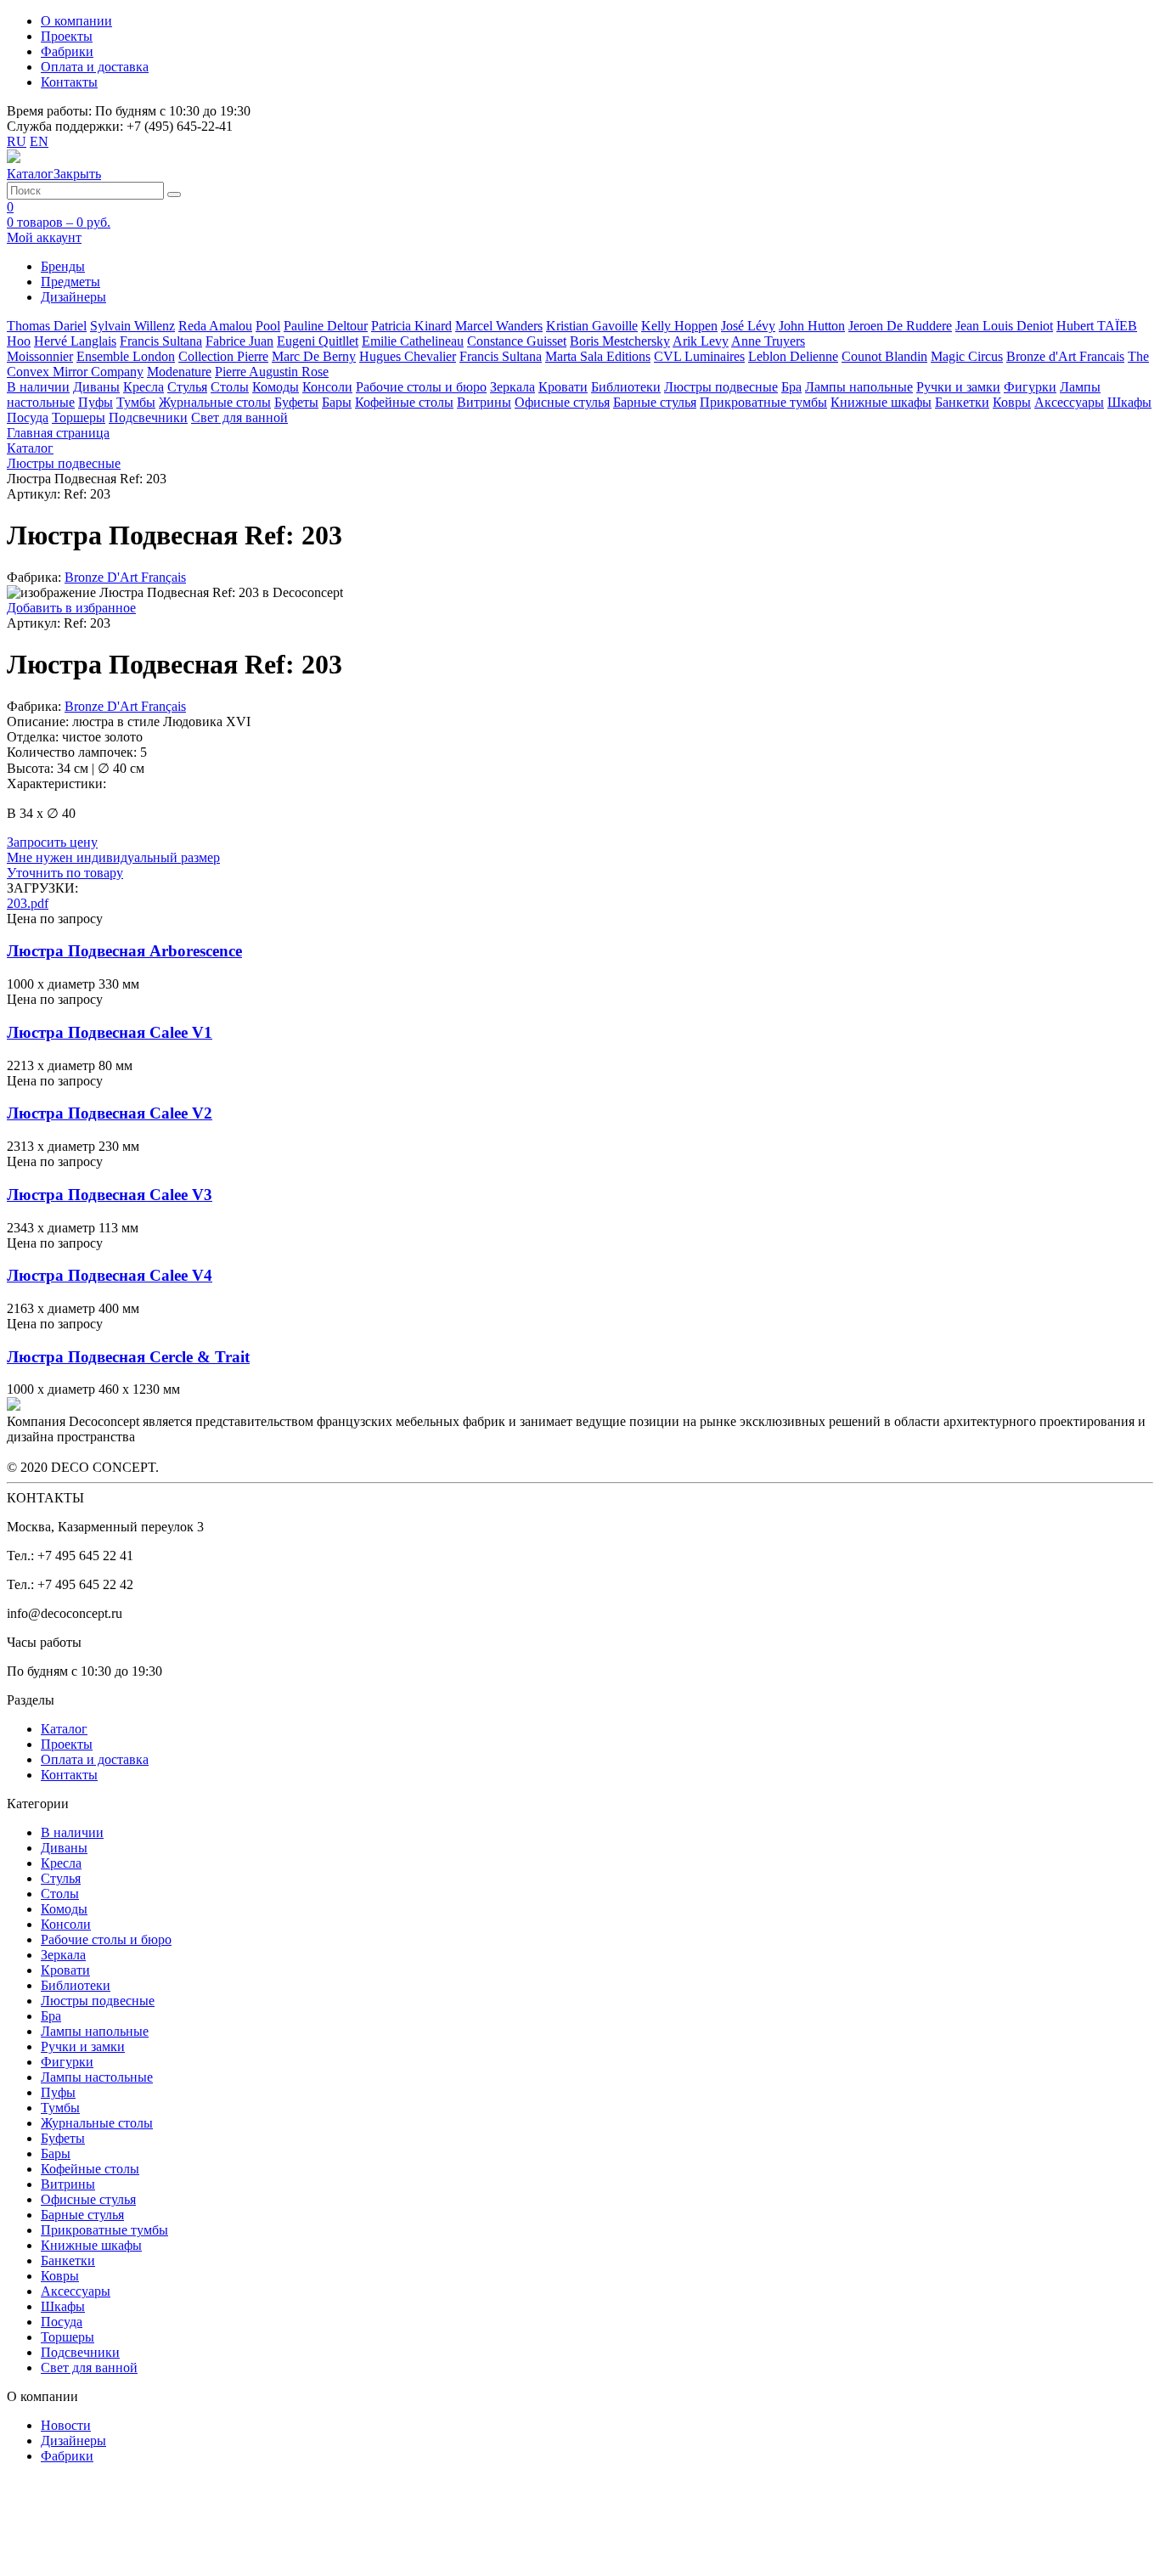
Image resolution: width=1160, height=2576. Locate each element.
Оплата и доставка (95, 67)
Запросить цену (52, 842)
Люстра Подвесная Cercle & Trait (128, 1357)
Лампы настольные (97, 2077)
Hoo (19, 341)
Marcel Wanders (499, 326)
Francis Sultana (161, 341)
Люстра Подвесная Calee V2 (110, 1113)
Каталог (64, 1729)
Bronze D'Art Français (125, 577)
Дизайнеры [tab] (73, 297)
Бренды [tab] (63, 266)
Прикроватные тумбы (763, 402)
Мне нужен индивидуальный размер (113, 857)
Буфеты (296, 402)
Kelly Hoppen (679, 326)
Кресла (144, 387)
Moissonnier (40, 356)
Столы (230, 387)
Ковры (1012, 402)
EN (39, 141)
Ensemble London (126, 356)
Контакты (69, 82)
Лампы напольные (859, 387)
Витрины (484, 402)
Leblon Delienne (793, 356)
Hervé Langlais (75, 341)
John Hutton (812, 326)
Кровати (563, 387)
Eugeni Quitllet (318, 341)
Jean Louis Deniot (1004, 326)
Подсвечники (148, 417)
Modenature (179, 372)
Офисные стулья (562, 402)
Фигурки (1030, 387)
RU (17, 141)
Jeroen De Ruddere (900, 326)
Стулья (187, 387)
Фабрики (67, 51)
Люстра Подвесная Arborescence (124, 951)
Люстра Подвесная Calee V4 (110, 1275)
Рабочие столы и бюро (421, 387)
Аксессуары (1069, 402)
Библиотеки (626, 387)
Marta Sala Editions (598, 356)
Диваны (96, 387)
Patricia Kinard (411, 326)
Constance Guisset (517, 341)
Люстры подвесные (721, 387)
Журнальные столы (215, 402)
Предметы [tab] (70, 282)
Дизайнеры (73, 2441)
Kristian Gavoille (592, 326)
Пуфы (96, 402)
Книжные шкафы (881, 402)
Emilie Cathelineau (413, 341)
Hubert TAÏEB (1097, 326)
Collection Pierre (223, 356)
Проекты (67, 36)
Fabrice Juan (239, 341)
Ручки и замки (958, 387)
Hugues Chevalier (408, 356)
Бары (337, 402)
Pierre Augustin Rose (272, 372)
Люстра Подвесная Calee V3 (110, 1195)
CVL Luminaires (699, 356)
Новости (66, 2425)
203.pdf (28, 903)
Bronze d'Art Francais (1065, 356)
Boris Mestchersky (620, 341)
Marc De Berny (314, 356)
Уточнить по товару (65, 873)
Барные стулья (655, 402)
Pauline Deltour (326, 326)
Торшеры (79, 417)
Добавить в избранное (71, 608)
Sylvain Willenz (132, 326)
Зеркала (512, 387)
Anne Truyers (768, 341)
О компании (76, 21)
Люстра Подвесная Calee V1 (110, 1032)
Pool (268, 326)
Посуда (28, 417)
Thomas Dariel (47, 326)
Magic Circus (967, 356)
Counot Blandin (884, 356)
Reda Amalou (215, 326)
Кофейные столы (404, 402)
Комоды (276, 387)
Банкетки (962, 402)
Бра (791, 387)
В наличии (38, 387)
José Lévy (748, 326)
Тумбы (136, 402)
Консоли (327, 387)
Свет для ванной (239, 417)
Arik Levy (701, 341)
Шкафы (1129, 402)
